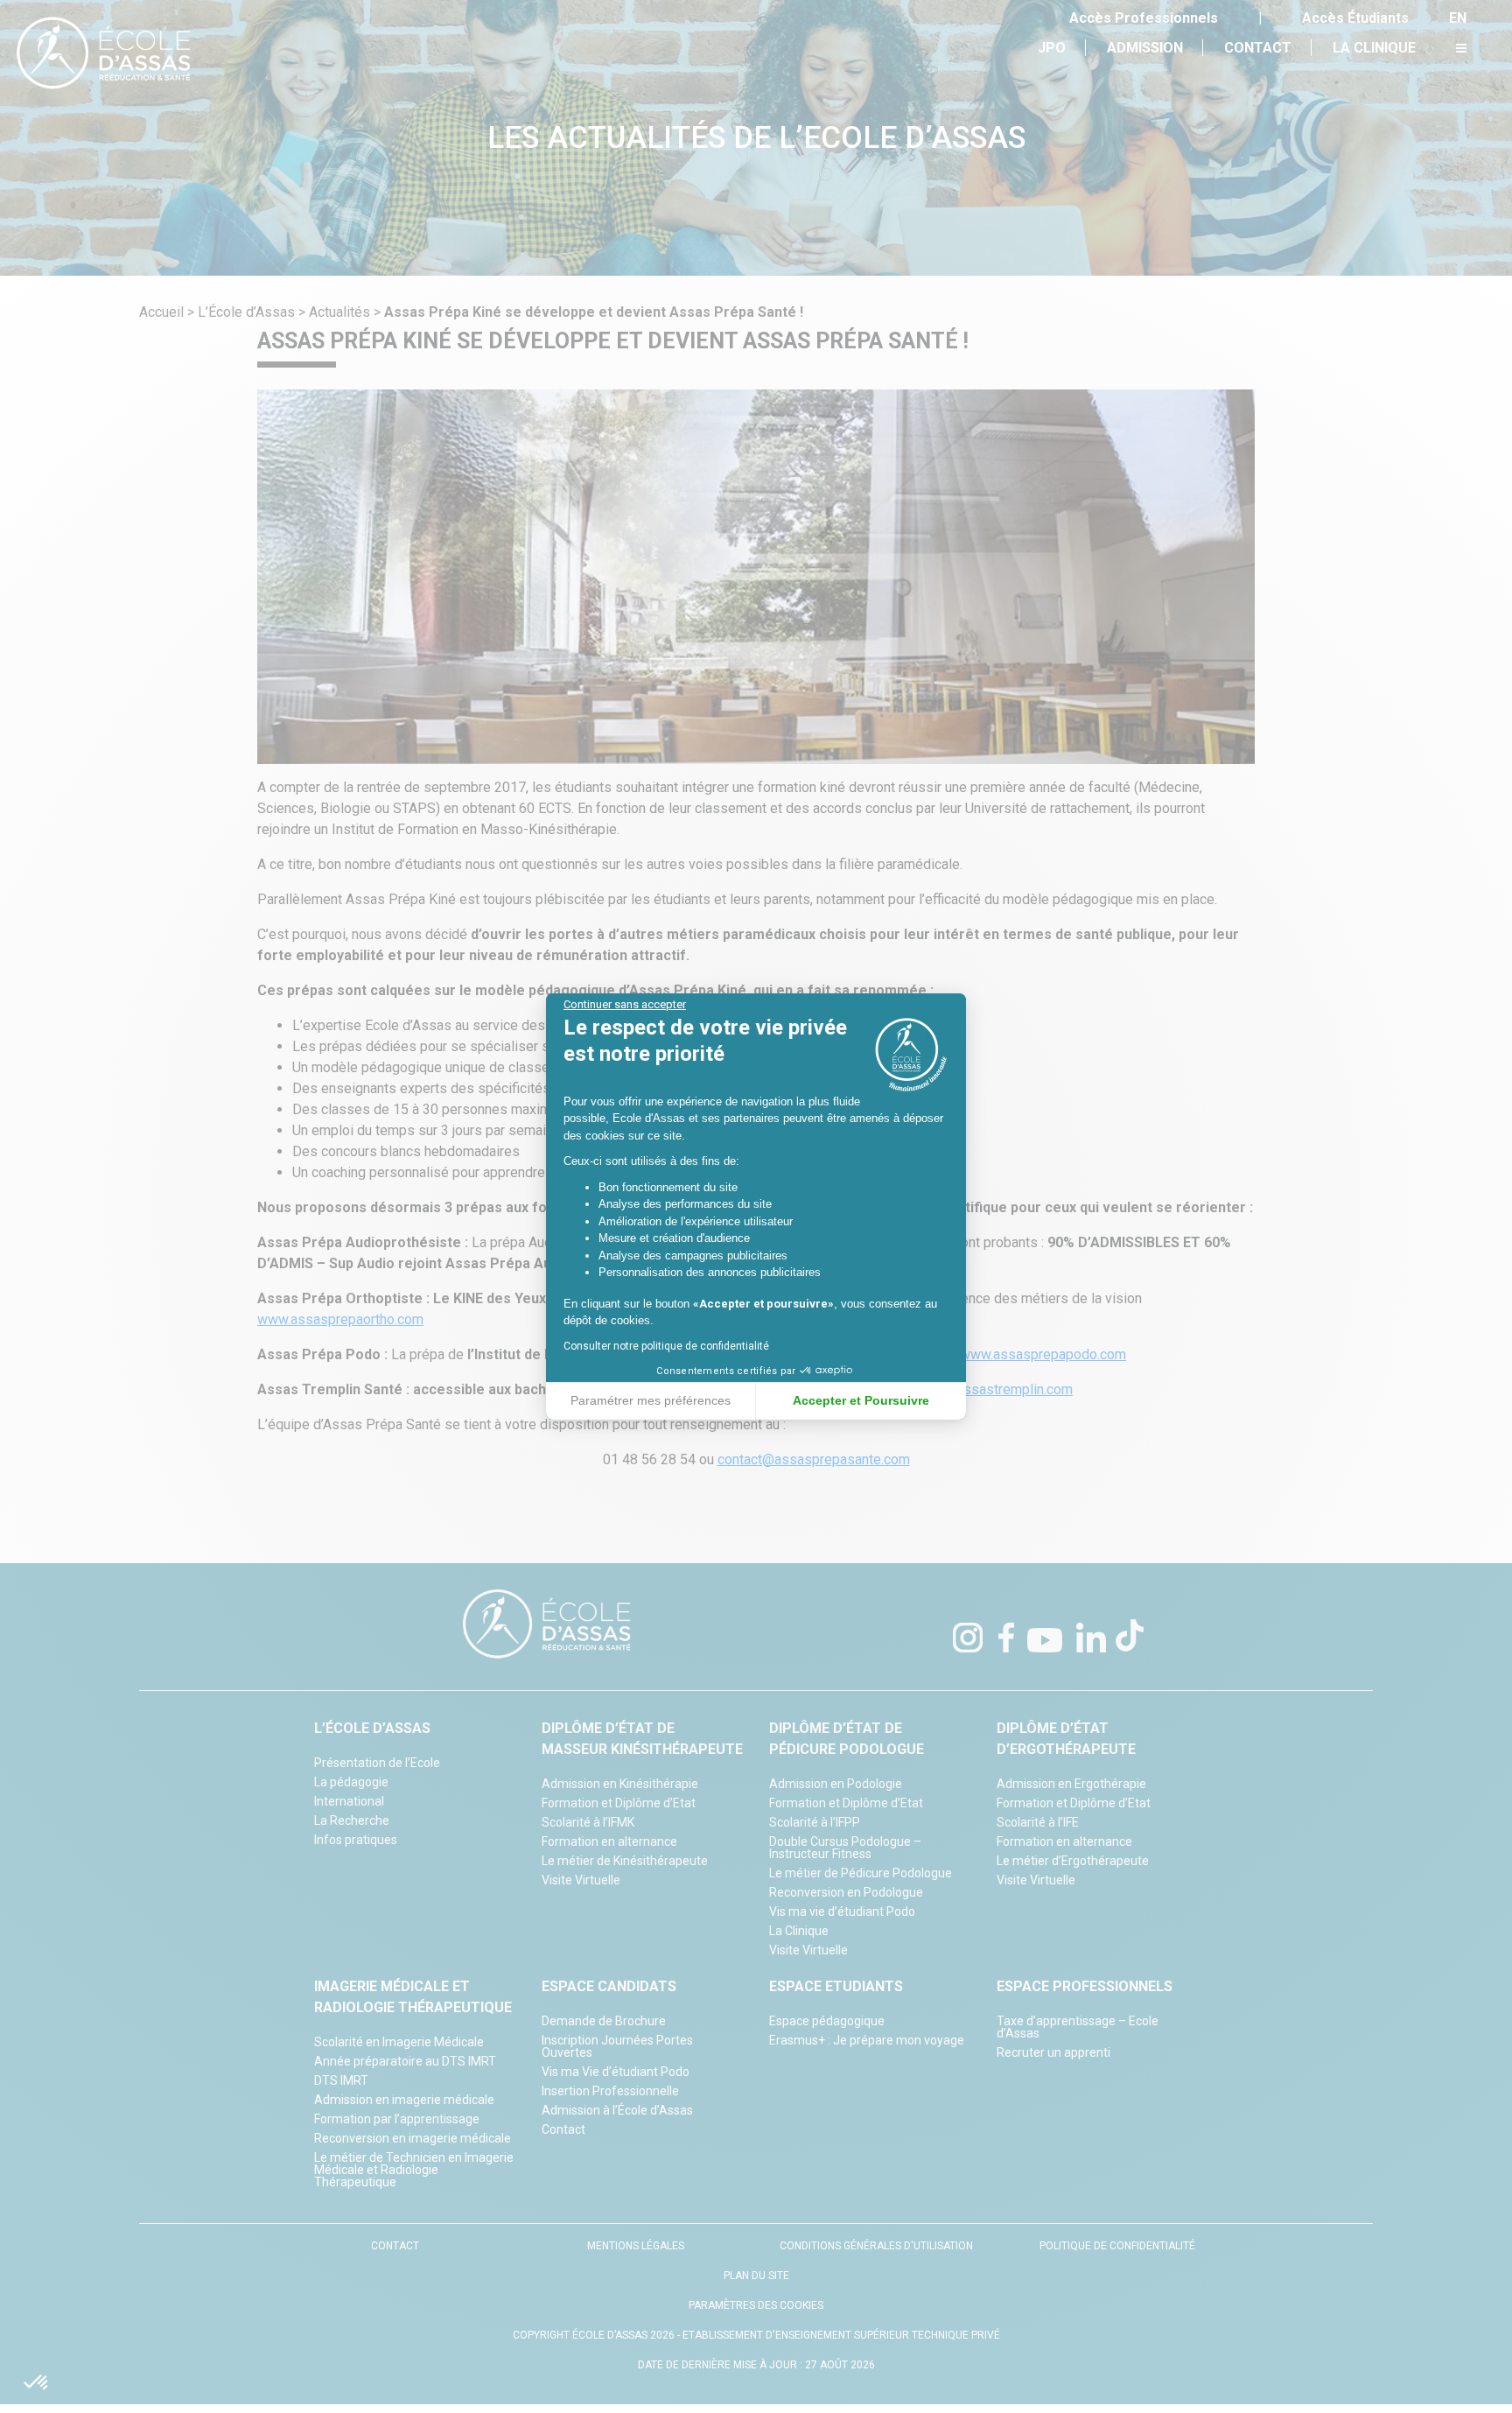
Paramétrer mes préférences (651, 1400)
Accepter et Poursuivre (861, 1400)
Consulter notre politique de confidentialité (666, 1346)
